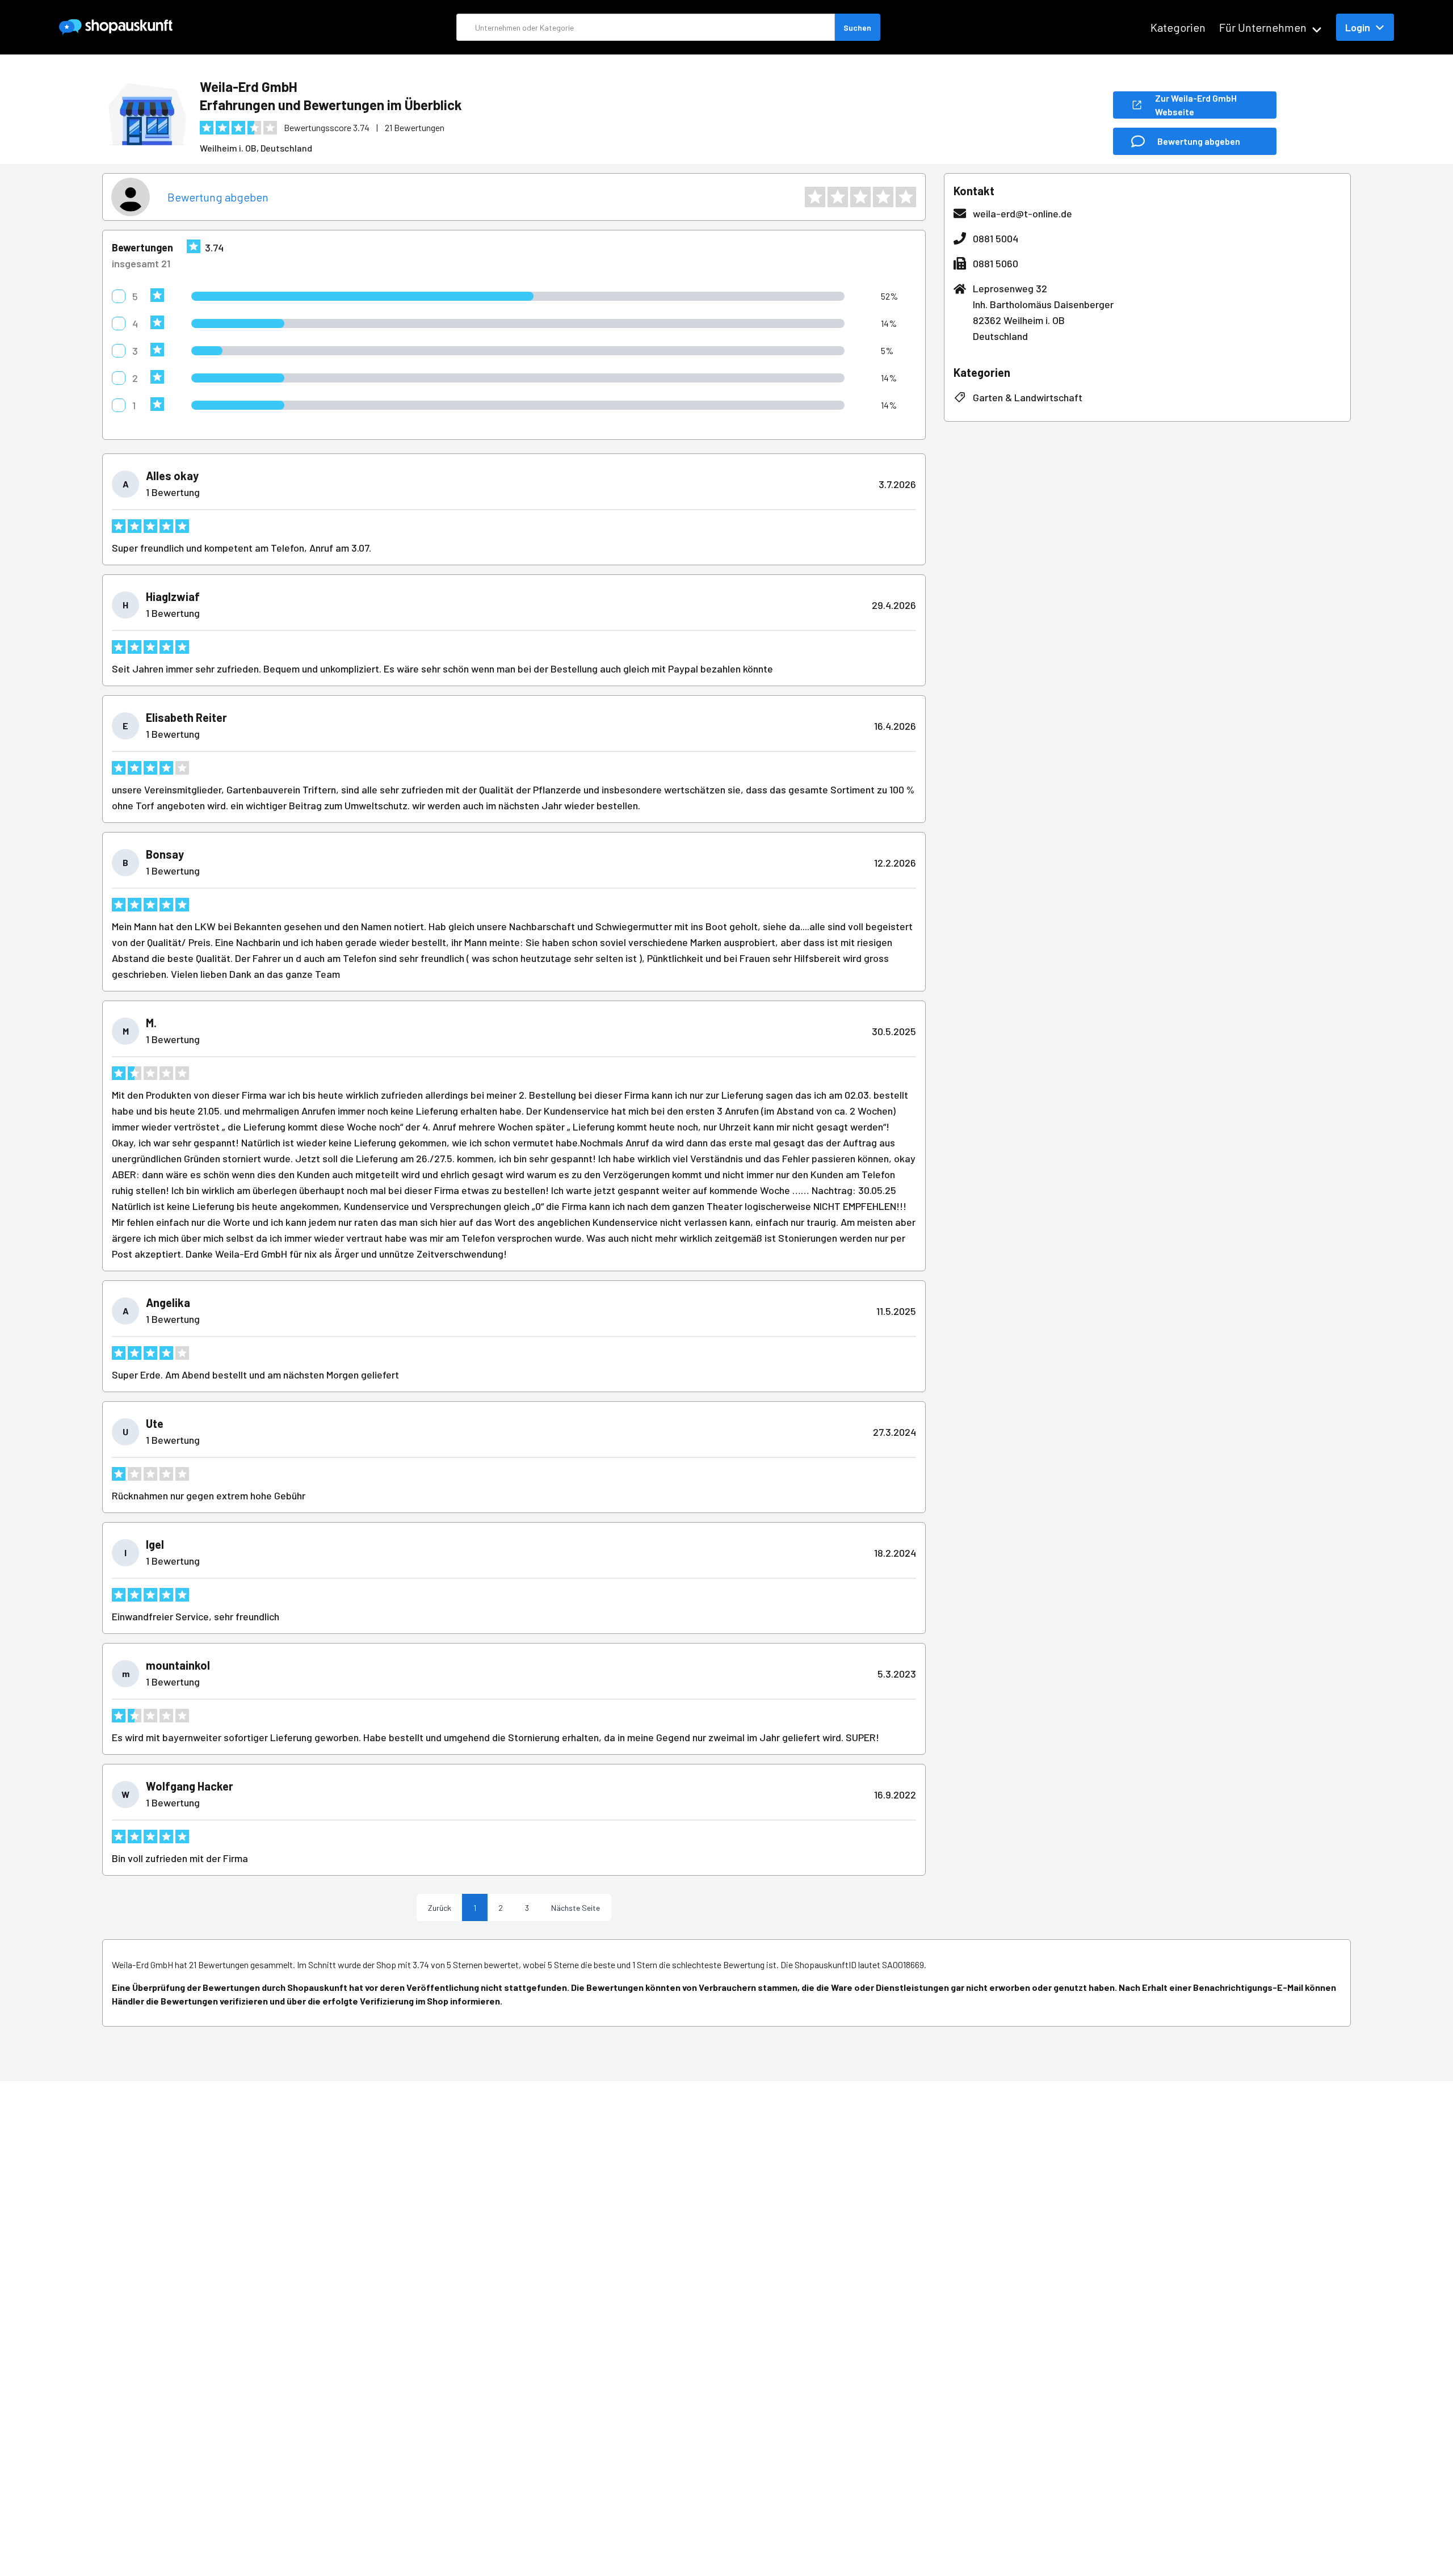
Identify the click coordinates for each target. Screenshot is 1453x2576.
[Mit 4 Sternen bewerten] (883, 197)
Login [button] (1358, 27)
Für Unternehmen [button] (1263, 27)
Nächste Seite (576, 1908)
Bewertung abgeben (218, 197)
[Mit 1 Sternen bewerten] (815, 197)
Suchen (857, 28)
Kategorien (1178, 27)
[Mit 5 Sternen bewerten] (906, 197)
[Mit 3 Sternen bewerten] (860, 197)
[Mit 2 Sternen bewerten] (838, 197)
